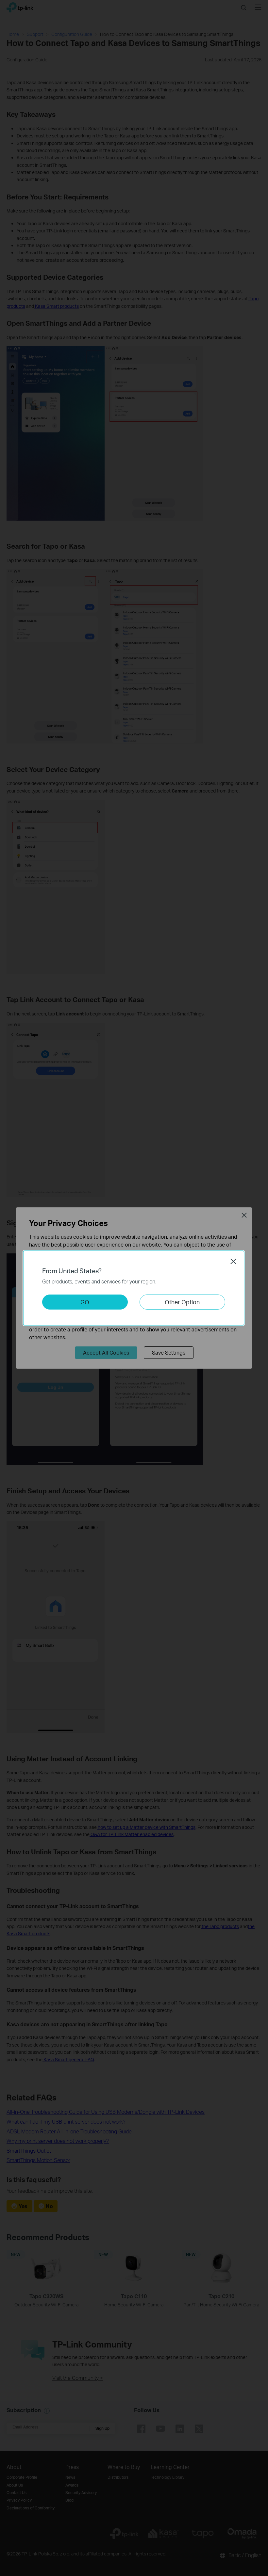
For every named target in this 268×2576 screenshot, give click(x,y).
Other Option (182, 1302)
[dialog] (134, 1288)
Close (233, 1261)
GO (85, 1302)
